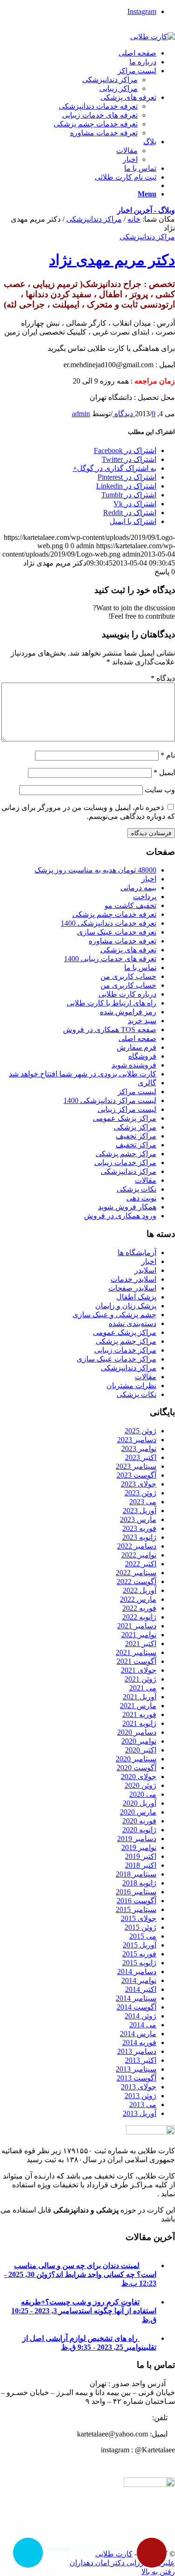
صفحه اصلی (137, 1038)
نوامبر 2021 (139, 1635)
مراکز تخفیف (136, 1136)
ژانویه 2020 (139, 1830)
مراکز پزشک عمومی (125, 1118)
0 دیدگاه (134, 414)
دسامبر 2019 (137, 1839)
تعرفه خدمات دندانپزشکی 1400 (108, 923)
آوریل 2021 (140, 1697)
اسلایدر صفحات (132, 1288)
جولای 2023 (139, 1484)
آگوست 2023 (136, 1475)
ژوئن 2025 (140, 1431)
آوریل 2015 (140, 1945)
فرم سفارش (136, 1047)
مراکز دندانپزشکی (94, 219)
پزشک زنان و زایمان (126, 1306)
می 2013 (143, 2105)
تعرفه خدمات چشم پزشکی (114, 914)
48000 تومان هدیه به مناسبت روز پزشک (95, 870)
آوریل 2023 (140, 1511)
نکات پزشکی (136, 1189)
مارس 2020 (138, 1812)
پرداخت (145, 897)
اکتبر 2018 (141, 1865)
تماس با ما (140, 967)
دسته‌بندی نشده (133, 1323)
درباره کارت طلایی (127, 994)
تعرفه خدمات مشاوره (122, 941)
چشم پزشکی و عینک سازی (114, 1315)
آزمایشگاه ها (137, 1253)
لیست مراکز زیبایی (127, 1109)
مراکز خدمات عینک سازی (116, 1359)
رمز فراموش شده (128, 1012)
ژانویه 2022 (139, 1617)
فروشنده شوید (134, 1065)
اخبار (149, 879)
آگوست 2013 (136, 2078)
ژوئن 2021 (140, 1679)
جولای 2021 (139, 1670)
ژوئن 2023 (140, 1493)
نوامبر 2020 (139, 1741)
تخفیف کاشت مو (130, 905)
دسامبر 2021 (137, 1626)
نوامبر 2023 (139, 1449)
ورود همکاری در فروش (120, 1216)
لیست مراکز (137, 1092)
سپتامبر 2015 (136, 1909)
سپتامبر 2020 (136, 1759)
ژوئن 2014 (140, 2016)
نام (168, 755)
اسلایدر (145, 1270)
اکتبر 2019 (141, 1856)
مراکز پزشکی (135, 1127)
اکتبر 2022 (141, 1564)
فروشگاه (142, 1056)
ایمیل (164, 772)
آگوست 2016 (136, 1901)
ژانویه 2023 (139, 1537)
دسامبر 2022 (137, 1546)
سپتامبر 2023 (136, 1466)
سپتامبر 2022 (136, 1573)
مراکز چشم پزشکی (126, 1154)
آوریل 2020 (140, 1803)
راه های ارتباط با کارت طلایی (112, 1003)
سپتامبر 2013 (136, 2069)
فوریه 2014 (139, 2042)
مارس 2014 (138, 2034)
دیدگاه (163, 678)
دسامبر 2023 (137, 1440)
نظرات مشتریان (131, 1386)
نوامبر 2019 (139, 1847)
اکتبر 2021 (141, 1644)
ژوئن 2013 (140, 2096)
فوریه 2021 (139, 1714)
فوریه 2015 (139, 1954)
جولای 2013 (139, 2087)
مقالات (146, 1180)
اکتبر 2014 (141, 1989)
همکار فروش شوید (127, 1207)
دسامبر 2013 (137, 2051)
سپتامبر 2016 (136, 1892)
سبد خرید (142, 1021)
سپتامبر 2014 (136, 1998)
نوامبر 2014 (139, 1980)
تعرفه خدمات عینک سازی (117, 932)
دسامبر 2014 (137, 1972)
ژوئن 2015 (140, 1927)
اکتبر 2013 (141, 2060)
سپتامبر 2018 (136, 1874)
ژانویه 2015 (139, 1963)
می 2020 (143, 1794)
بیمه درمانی (138, 888)
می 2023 (143, 1502)
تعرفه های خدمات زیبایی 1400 (110, 959)
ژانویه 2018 (139, 1883)
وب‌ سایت (160, 790)
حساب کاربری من (128, 976)
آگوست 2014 (136, 2007)
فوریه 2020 (139, 1821)
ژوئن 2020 (140, 1785)
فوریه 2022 (139, 1608)
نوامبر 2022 (139, 1555)
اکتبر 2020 (141, 1750)
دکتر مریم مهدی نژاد (112, 260)
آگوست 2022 (136, 1581)
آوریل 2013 (140, 2113)
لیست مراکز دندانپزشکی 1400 (110, 1100)
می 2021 (143, 1688)
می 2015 (143, 1936)
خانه (134, 219)
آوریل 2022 (140, 1590)
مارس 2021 (138, 1706)
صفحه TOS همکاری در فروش (110, 1030)
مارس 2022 (138, 1599)
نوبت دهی (141, 1198)
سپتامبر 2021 (136, 1652)
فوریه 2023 (139, 1528)
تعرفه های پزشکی (128, 950)
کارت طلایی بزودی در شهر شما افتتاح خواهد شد (83, 1074)
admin (81, 414)
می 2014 (143, 2025)
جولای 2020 (139, 1777)
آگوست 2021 (136, 1661)
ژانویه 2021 (139, 1723)
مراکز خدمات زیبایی (125, 1162)
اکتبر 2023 (141, 1457)
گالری (147, 1083)
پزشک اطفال (136, 1297)
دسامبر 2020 (137, 1732)
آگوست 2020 (136, 1768)
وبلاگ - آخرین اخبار (146, 210)
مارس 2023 (138, 1519)
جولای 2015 (139, 1918)
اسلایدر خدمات (133, 1279)
